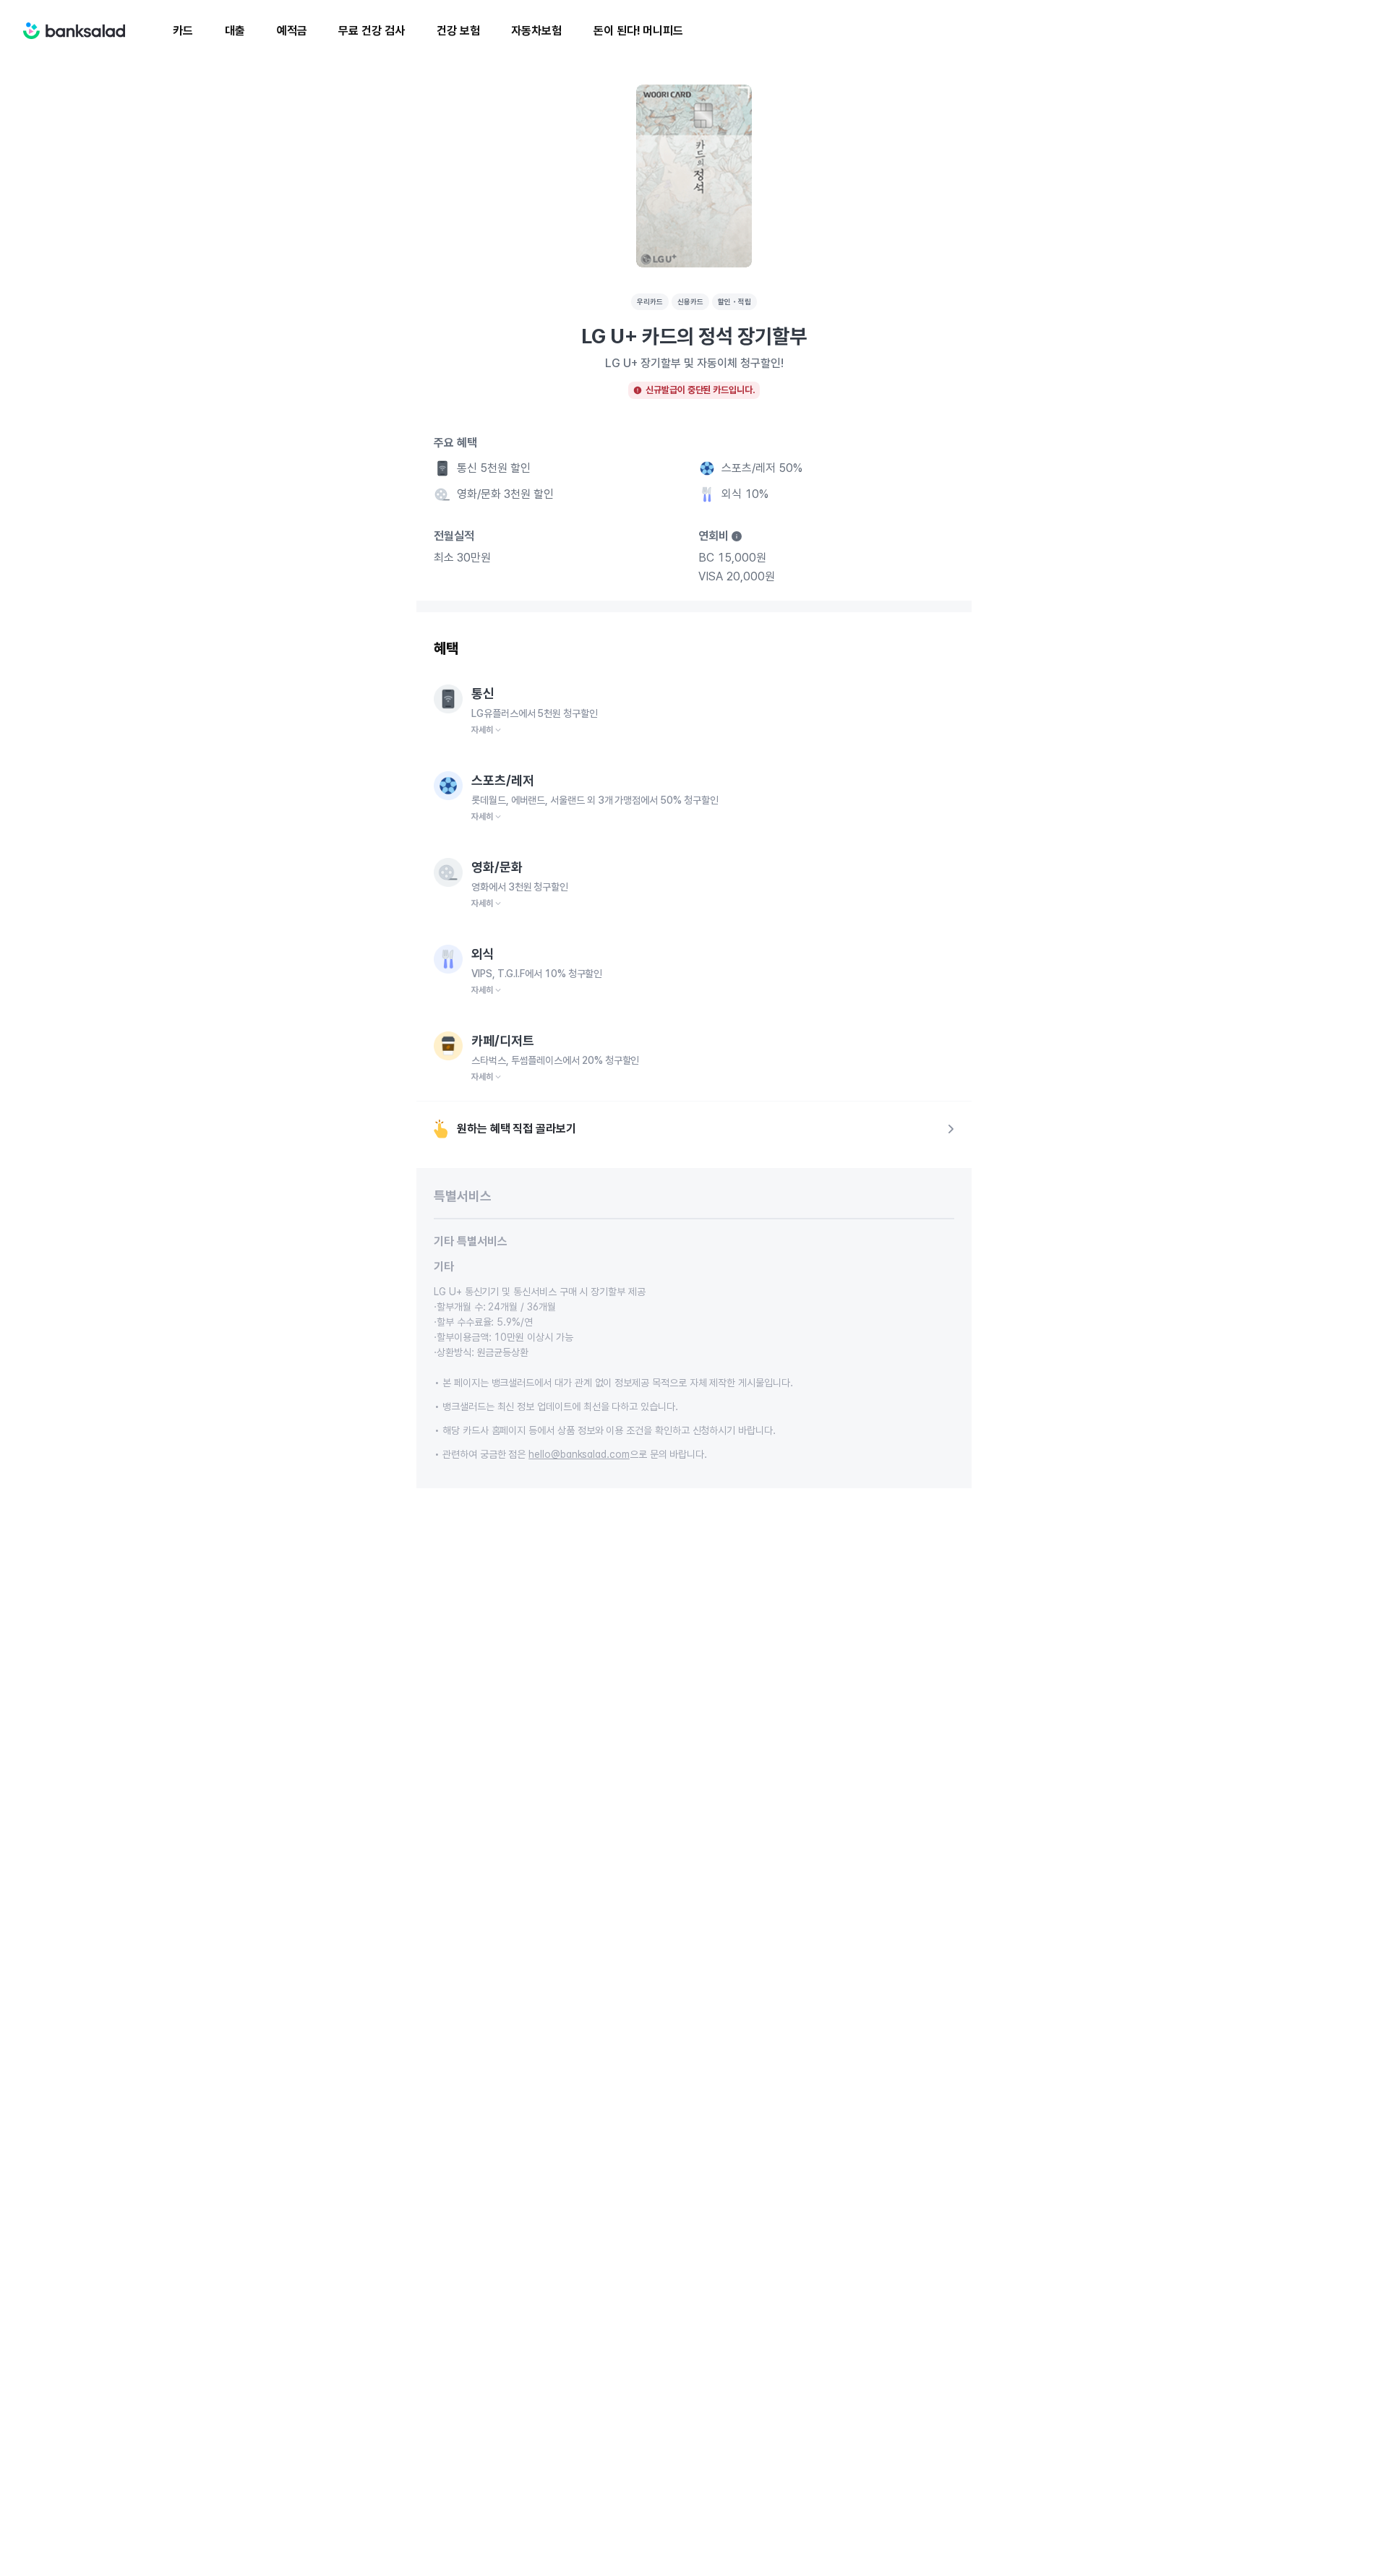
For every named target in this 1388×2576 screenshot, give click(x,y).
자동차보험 (536, 31)
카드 (183, 31)
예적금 (292, 31)
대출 (235, 31)
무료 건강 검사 (371, 31)
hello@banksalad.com (579, 1454)
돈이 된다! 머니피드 (638, 31)
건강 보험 (458, 31)
